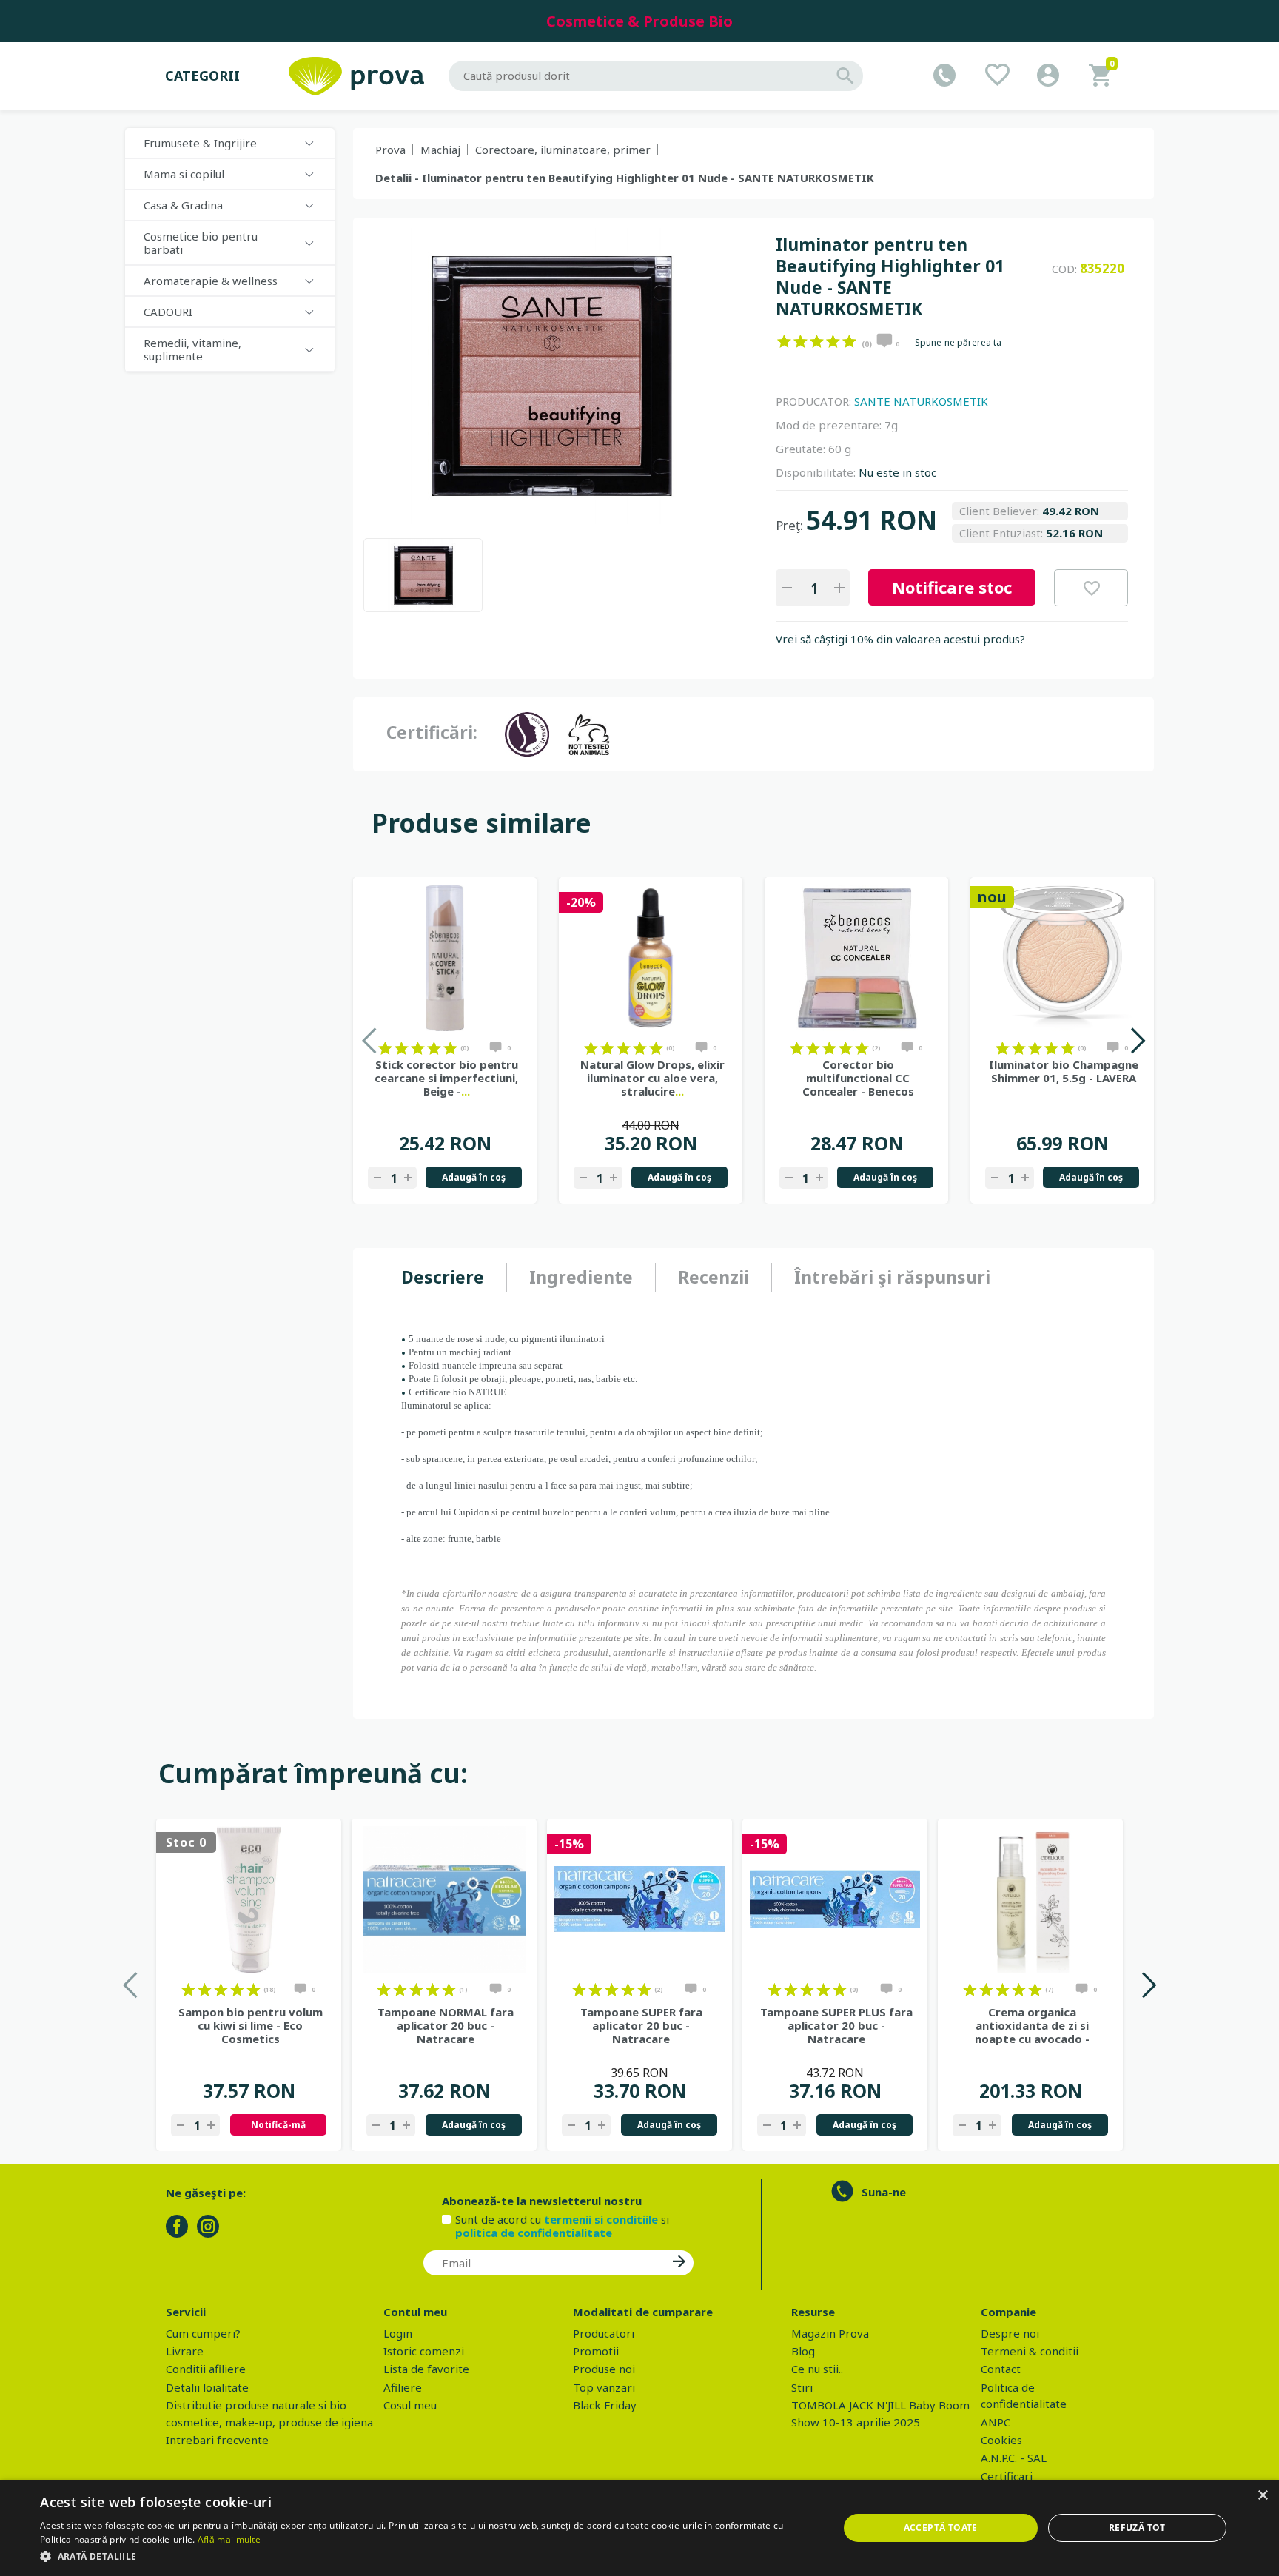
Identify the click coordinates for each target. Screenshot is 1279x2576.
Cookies (1001, 2440)
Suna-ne (884, 2192)
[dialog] (639, 2528)
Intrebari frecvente (217, 2440)
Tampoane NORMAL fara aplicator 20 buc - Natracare (446, 2025)
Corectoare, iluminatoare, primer (563, 150)
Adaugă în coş (474, 1177)
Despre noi (1010, 2333)
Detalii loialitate (207, 2387)
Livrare (185, 2351)
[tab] (454, 1278)
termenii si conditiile (601, 2219)
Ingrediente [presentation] (581, 1277)
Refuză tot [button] (1137, 2528)
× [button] (1262, 2496)
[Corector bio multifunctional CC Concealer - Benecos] (856, 958)
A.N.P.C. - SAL (1014, 2458)
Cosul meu (410, 2405)
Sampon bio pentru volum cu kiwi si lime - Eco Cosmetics (251, 2025)
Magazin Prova (830, 2333)
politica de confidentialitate (534, 2233)
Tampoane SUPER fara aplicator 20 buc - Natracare (641, 2025)
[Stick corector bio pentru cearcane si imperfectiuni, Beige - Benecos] (445, 958)
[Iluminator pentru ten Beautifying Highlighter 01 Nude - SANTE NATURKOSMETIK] (423, 575)
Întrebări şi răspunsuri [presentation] (892, 1277)
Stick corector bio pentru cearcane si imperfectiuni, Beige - (446, 1078)
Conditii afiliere (206, 2369)
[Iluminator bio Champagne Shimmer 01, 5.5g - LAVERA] (1062, 958)
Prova (390, 150)
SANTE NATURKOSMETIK (921, 401)
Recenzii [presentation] (714, 1277)
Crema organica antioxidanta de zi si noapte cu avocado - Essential (1032, 2025)
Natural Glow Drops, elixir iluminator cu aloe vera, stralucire (652, 1078)
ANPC (996, 2422)
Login (398, 2333)
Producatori (604, 2333)
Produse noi (604, 2369)
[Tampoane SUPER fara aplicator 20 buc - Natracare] (639, 1899)
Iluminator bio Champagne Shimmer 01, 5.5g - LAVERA (1064, 1071)
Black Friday (605, 2405)
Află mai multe (229, 2539)
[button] (427, 2556)
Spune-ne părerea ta (958, 343)
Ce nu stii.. (817, 2369)
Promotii (596, 2351)
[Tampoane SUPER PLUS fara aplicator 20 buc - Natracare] (835, 1899)
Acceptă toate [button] (941, 2528)
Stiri (802, 2387)
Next (1137, 1040)
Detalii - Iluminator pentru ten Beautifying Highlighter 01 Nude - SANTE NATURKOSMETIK (625, 178)
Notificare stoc (952, 587)
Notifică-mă (278, 2125)
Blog (803, 2351)
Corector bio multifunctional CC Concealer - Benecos (858, 1078)
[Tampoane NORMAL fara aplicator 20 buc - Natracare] (444, 1899)
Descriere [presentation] (443, 1277)
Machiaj (440, 150)
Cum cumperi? (203, 2333)
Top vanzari (604, 2387)
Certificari (1007, 2476)
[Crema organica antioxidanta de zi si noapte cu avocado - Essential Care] (1030, 1899)
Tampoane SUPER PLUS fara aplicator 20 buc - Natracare (836, 2025)
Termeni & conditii (1030, 2351)
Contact (1001, 2369)
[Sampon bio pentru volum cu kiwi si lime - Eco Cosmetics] (249, 1899)
